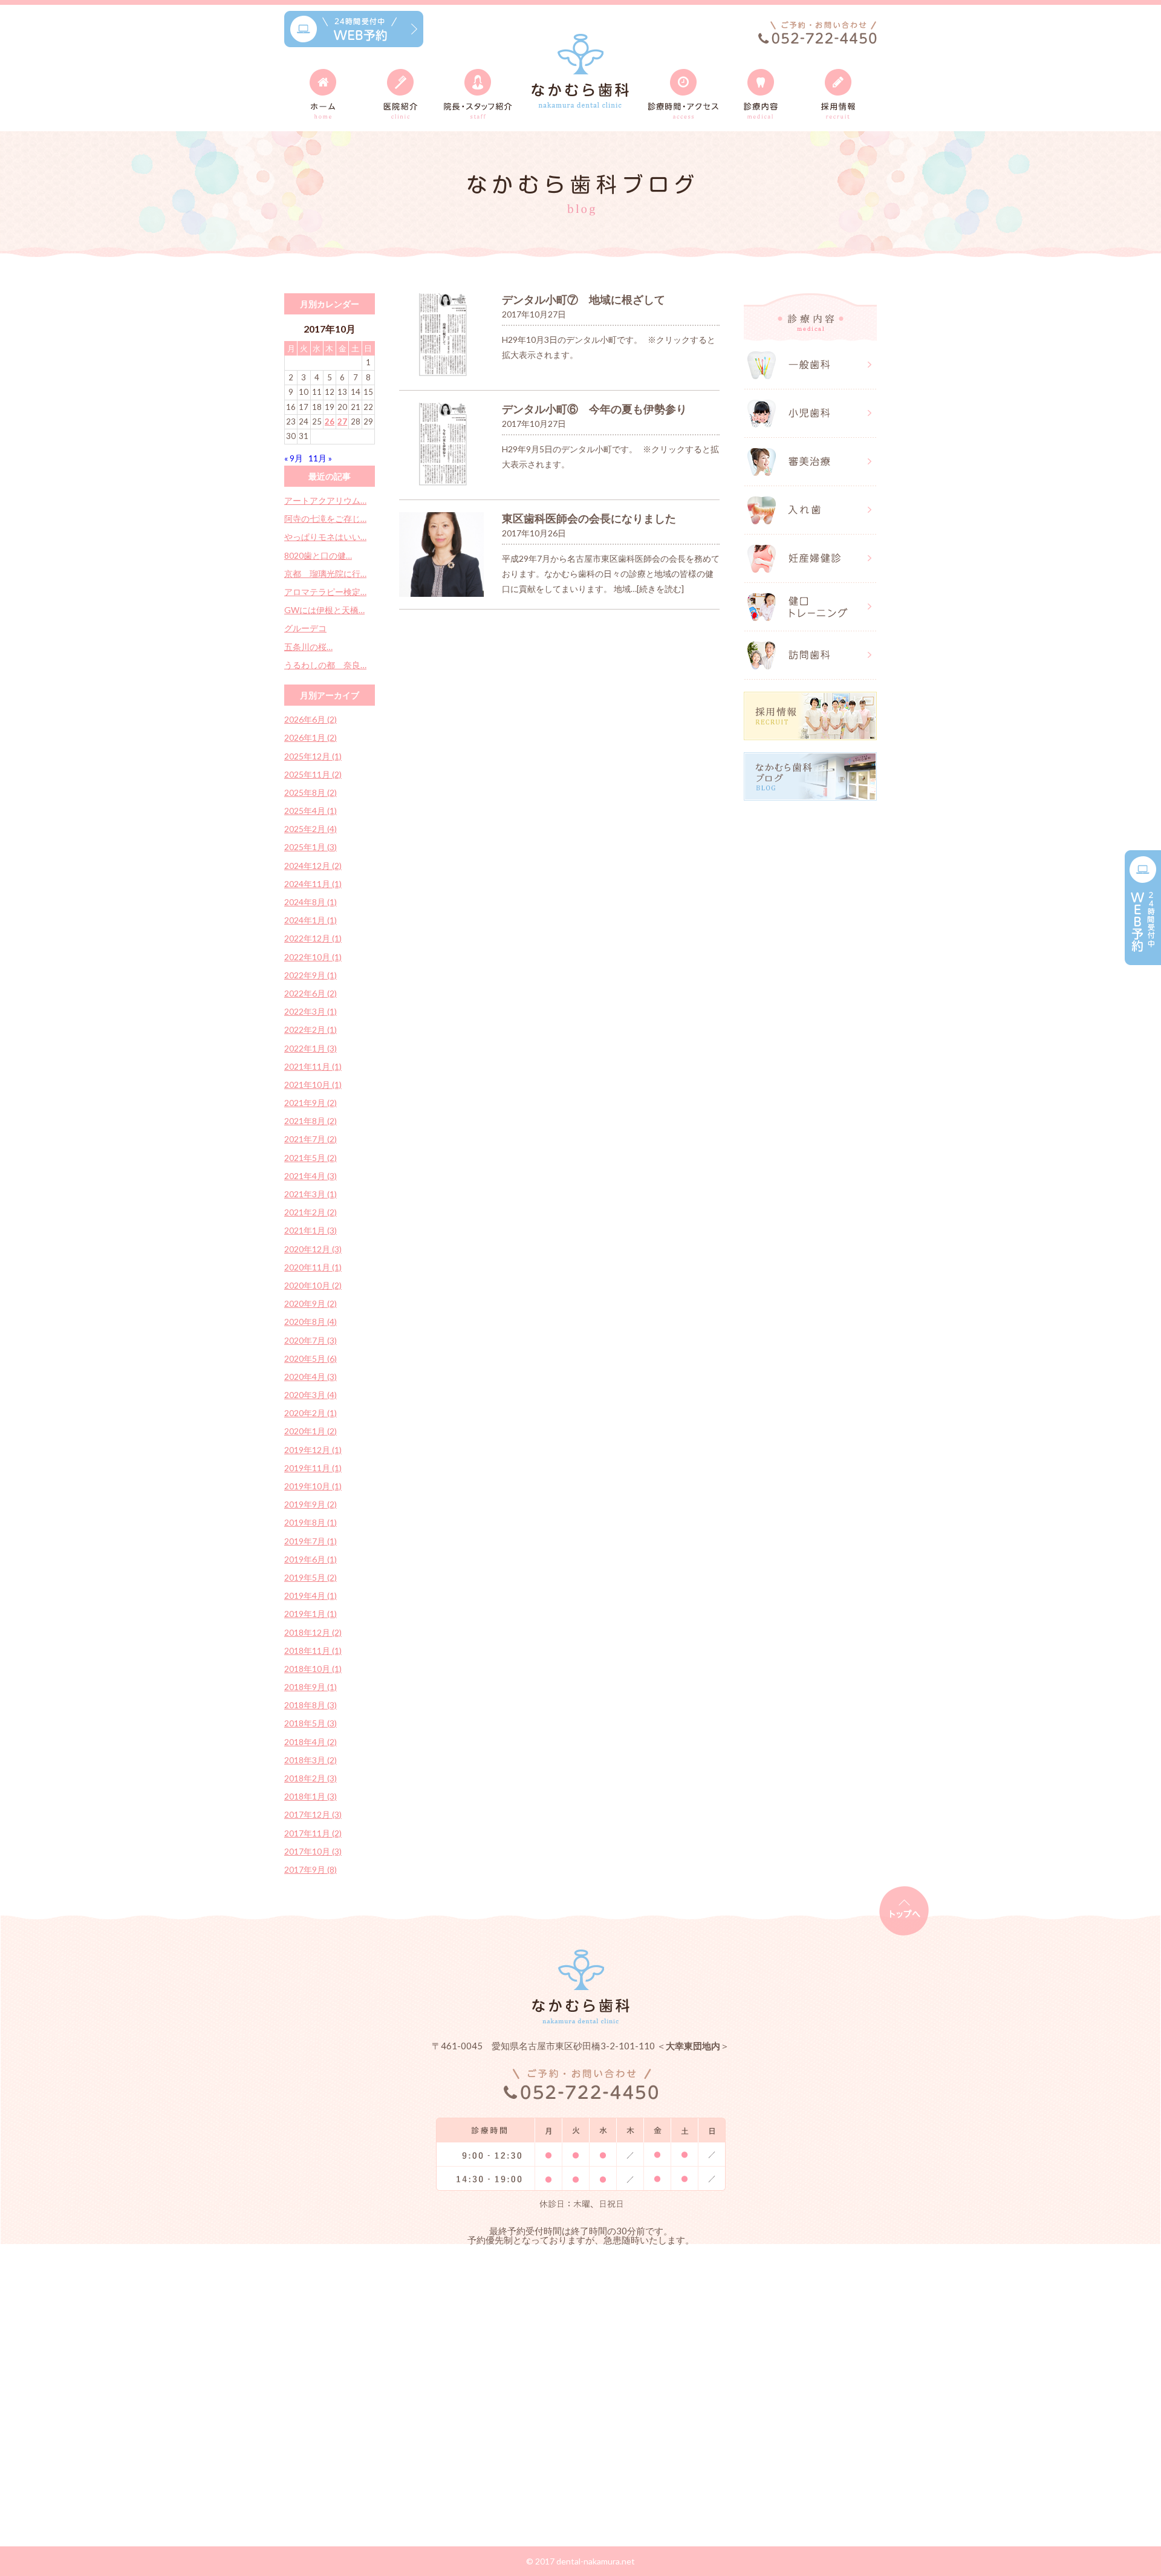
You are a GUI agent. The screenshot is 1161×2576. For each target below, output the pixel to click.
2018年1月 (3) (311, 1796)
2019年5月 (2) (311, 1577)
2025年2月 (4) (311, 829)
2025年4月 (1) (311, 811)
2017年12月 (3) (313, 1814)
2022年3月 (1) (311, 1011)
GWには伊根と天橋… (324, 610)
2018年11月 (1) (313, 1651)
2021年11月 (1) (313, 1066)
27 (342, 421)
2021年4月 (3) (311, 1176)
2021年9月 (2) (311, 1103)
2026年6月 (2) (311, 719)
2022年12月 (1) (313, 938)
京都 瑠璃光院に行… (325, 574)
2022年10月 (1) (313, 957)
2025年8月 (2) (311, 792)
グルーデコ (305, 628)
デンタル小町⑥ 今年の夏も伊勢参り (594, 409)
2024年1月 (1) (311, 920)
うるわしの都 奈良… (325, 665)
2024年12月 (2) (313, 866)
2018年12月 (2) (313, 1632)
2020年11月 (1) (313, 1267)
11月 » (320, 458)
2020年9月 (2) (311, 1303)
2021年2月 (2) (311, 1212)
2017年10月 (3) (313, 1851)
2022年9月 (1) (311, 975)
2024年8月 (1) (311, 902)
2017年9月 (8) (311, 1869)
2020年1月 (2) (311, 1431)
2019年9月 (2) (311, 1504)
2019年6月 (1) (311, 1559)
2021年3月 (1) (311, 1194)
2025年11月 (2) (313, 774)
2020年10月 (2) (313, 1285)
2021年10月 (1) (313, 1085)
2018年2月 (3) (311, 1778)
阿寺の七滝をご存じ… (325, 519)
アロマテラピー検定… (325, 592)
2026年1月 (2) (311, 737)
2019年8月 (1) (311, 1522)
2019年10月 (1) (313, 1486)
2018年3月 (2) (311, 1760)
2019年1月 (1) (311, 1614)
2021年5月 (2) (311, 1158)
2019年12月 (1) (313, 1450)
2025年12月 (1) (313, 756)
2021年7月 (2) (311, 1139)
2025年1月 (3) (311, 847)
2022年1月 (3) (311, 1048)
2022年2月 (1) (311, 1029)
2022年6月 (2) (311, 993)
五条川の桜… (308, 647)
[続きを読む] (660, 589)
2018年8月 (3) (311, 1705)
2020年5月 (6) (311, 1358)
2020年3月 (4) (311, 1395)
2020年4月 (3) (311, 1377)
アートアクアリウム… (325, 500)
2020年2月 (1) (311, 1413)
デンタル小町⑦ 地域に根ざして (584, 299)
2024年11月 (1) (313, 884)
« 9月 (294, 458)
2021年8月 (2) (311, 1121)
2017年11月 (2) (313, 1833)
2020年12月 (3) (313, 1249)
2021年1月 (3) (311, 1230)
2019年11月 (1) (313, 1468)
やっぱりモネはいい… (325, 537)
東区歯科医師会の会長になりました (589, 518)
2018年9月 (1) (311, 1687)
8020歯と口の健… (318, 555)
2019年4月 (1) (311, 1595)
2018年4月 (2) (311, 1742)
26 (330, 421)
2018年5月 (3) (311, 1723)
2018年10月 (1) (313, 1669)
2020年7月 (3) (311, 1340)
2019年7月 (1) (311, 1541)
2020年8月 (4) (311, 1322)
